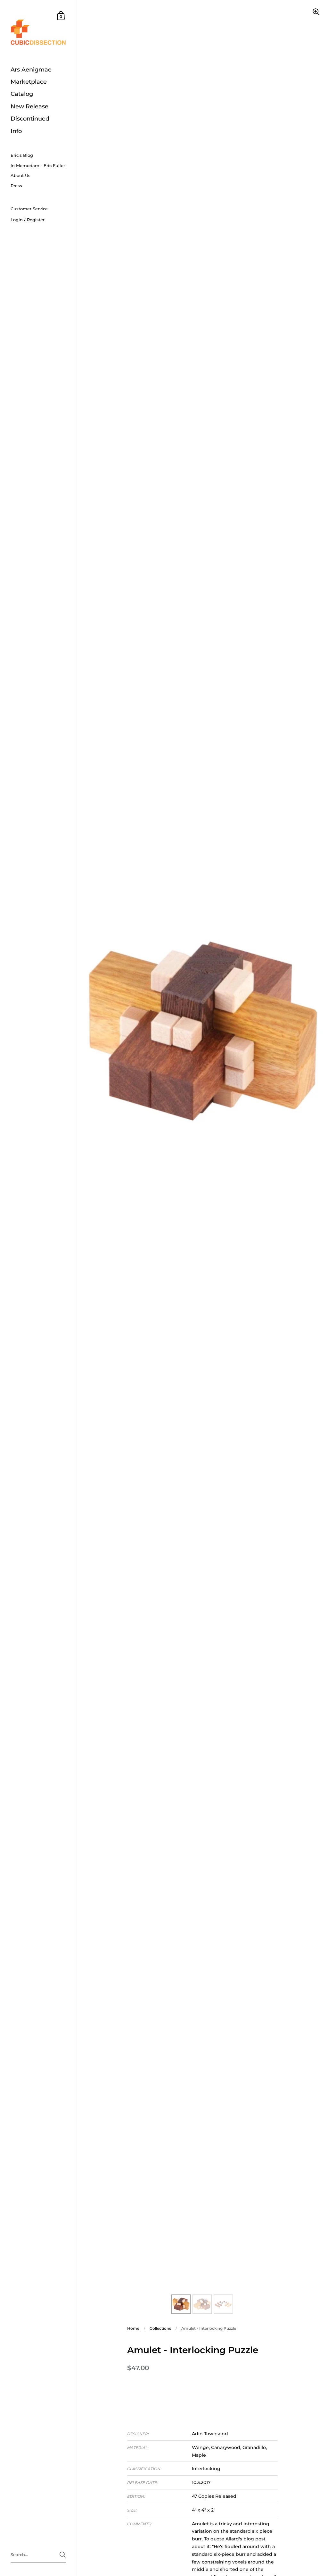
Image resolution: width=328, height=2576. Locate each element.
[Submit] (63, 2555)
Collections (160, 2328)
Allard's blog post (246, 2539)
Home (133, 2328)
